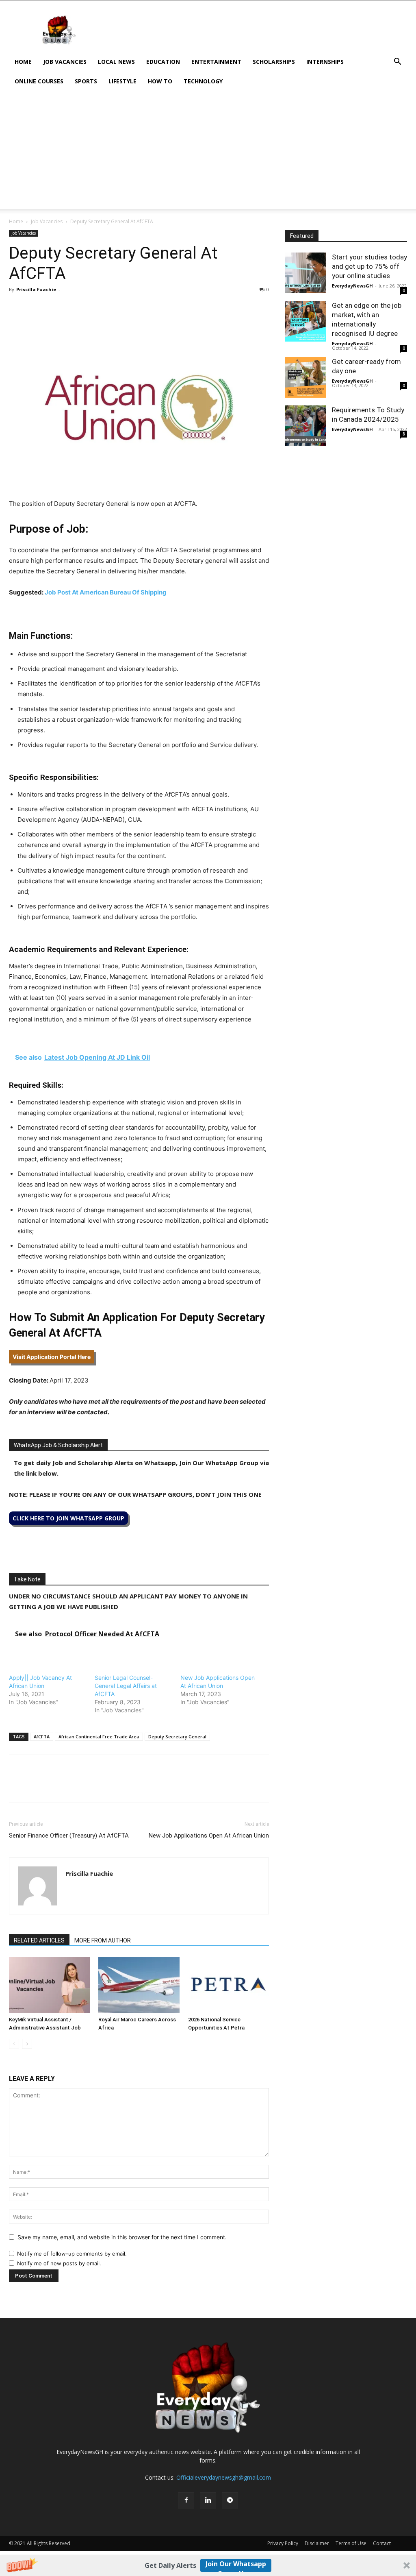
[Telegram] (92, 308)
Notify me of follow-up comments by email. (72, 2254)
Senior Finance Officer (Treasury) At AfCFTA (69, 1836)
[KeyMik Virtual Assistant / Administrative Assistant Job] (49, 1985)
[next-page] (27, 2044)
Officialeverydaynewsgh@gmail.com (224, 2477)
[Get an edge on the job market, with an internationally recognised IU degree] (305, 321)
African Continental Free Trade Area (99, 1737)
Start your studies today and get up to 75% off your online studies (369, 266)
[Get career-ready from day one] (305, 377)
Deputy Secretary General (177, 1737)
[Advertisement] (208, 152)
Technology (203, 81)
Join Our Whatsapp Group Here (236, 2566)
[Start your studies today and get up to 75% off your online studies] (305, 273)
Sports (86, 81)
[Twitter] (36, 308)
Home (23, 62)
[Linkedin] (73, 308)
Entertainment (216, 62)
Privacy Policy (283, 2543)
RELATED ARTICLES (39, 1940)
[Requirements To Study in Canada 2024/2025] (305, 426)
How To (160, 81)
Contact (382, 2543)
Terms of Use (351, 2543)
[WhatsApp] (54, 308)
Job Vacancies (65, 62)
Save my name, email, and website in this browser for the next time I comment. (122, 2237)
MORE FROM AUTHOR (103, 1940)
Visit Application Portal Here (52, 1357)
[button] (208, 2565)
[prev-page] (14, 2044)
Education (163, 62)
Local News (116, 62)
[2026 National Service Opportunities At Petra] (229, 1985)
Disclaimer (317, 2543)
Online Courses (39, 81)
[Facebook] (17, 308)
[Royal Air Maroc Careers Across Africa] (139, 1985)
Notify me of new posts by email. (59, 2263)
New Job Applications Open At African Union (209, 1836)
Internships (325, 62)
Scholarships (274, 62)
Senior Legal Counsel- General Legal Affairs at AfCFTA (126, 1686)
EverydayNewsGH (352, 286)
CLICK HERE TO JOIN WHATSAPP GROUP (68, 1518)
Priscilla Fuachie (36, 289)
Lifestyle (122, 81)
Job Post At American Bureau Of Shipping (106, 592)
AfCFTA (42, 1737)
